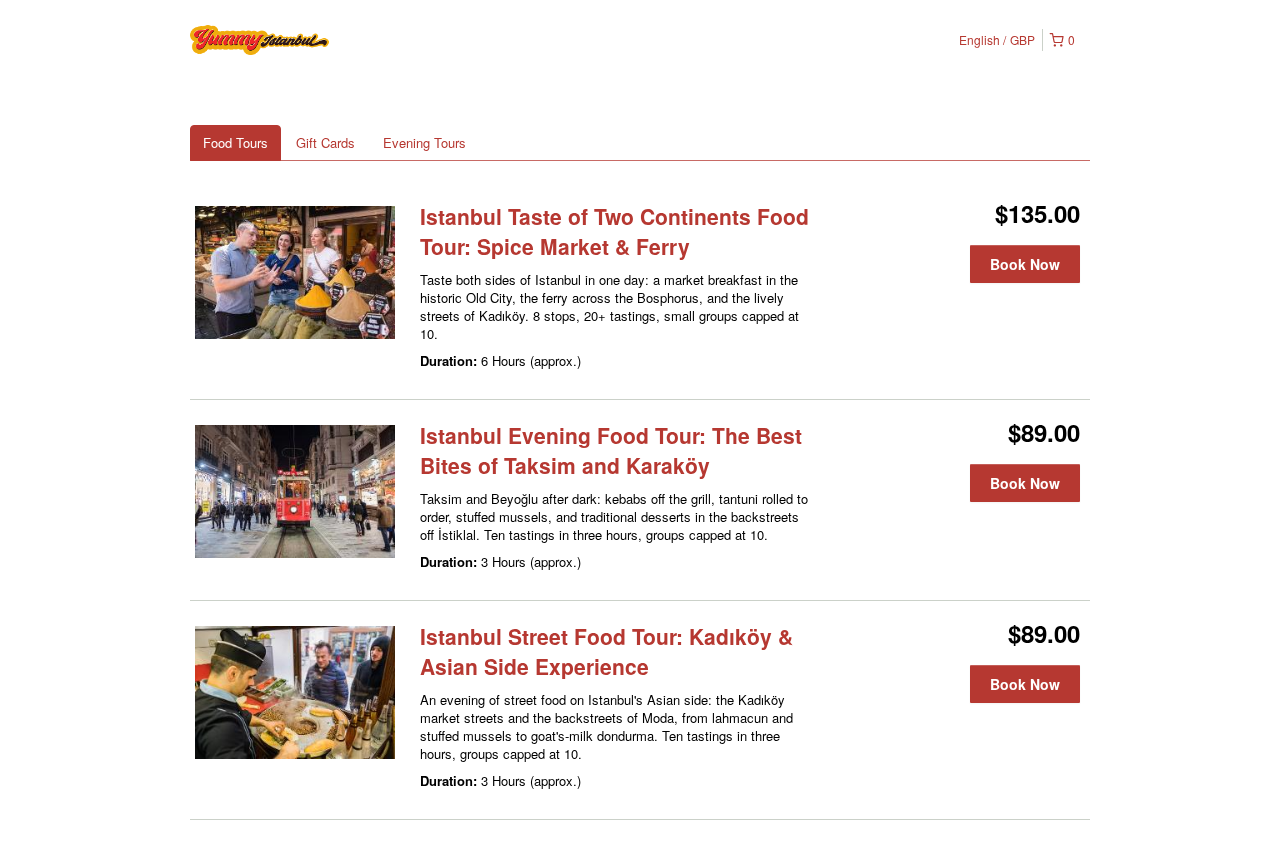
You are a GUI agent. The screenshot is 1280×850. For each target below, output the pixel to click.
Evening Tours (424, 142)
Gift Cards (325, 142)
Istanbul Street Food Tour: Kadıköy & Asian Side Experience (606, 651)
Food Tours (235, 142)
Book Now (1025, 264)
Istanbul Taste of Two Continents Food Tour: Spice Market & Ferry (614, 231)
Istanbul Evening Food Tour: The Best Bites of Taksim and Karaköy (611, 450)
